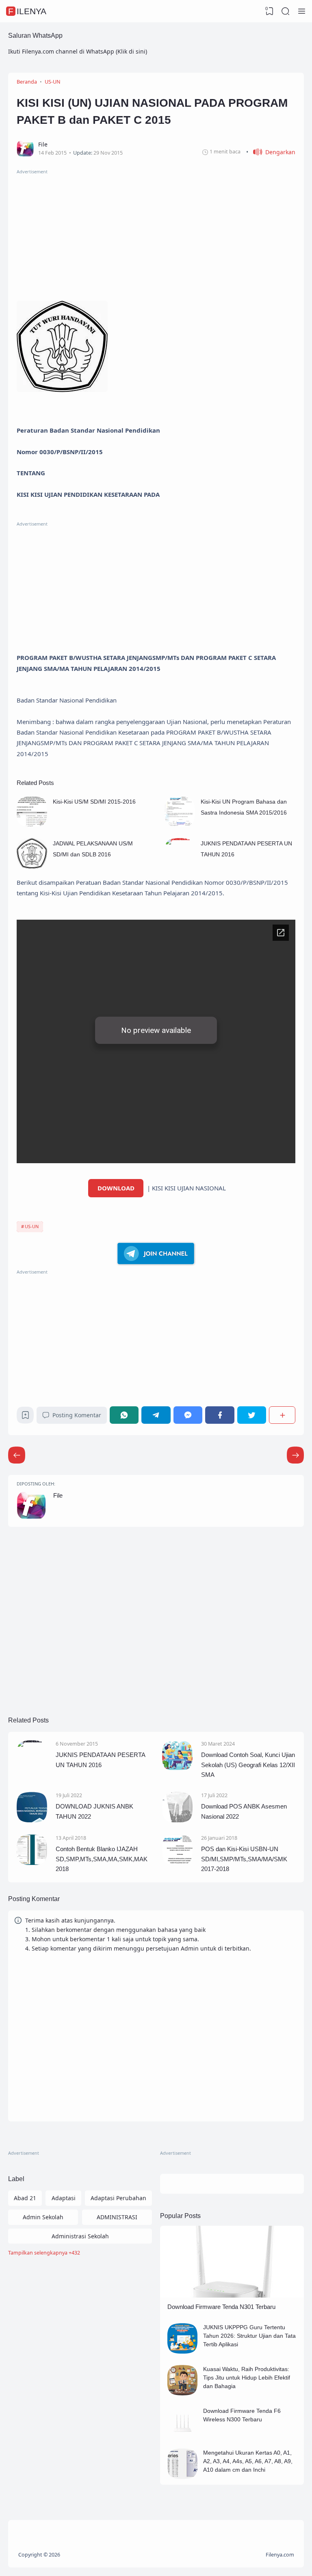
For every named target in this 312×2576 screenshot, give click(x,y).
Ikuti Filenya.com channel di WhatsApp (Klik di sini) (78, 51)
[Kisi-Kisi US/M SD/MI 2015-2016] (32, 825)
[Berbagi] (282, 1415)
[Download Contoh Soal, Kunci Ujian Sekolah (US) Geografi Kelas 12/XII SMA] (177, 1769)
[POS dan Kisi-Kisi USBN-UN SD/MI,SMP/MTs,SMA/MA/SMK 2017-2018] (177, 1863)
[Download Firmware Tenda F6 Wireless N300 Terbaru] (183, 2435)
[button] (271, 152)
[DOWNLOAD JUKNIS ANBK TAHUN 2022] (32, 1820)
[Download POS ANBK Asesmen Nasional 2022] (177, 1820)
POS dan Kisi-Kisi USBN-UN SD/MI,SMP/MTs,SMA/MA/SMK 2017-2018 (244, 1859)
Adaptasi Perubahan (118, 2198)
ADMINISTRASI (117, 2217)
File (58, 1495)
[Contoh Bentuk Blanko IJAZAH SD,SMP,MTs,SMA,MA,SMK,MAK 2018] (32, 1863)
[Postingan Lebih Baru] (295, 1455)
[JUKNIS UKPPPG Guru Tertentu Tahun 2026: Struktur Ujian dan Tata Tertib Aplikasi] (183, 2351)
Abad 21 (25, 2198)
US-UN (32, 1226)
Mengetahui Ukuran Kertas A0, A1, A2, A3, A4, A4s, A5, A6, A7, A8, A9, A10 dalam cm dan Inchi (248, 2461)
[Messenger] (188, 1415)
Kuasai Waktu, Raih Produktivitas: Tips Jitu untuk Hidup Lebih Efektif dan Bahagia (247, 2378)
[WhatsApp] (124, 1415)
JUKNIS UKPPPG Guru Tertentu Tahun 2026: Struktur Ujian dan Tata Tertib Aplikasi (249, 2336)
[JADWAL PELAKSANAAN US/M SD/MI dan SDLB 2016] (32, 866)
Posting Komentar (77, 1415)
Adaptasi (64, 2198)
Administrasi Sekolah (80, 2236)
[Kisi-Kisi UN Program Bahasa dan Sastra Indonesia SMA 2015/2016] (180, 825)
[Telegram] (156, 1415)
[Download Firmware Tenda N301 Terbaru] (232, 2295)
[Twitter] (252, 1415)
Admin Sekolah (43, 2217)
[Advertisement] (156, 233)
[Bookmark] (25, 1417)
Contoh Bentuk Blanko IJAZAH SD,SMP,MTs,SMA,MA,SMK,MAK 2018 (102, 1859)
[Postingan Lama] (17, 1455)
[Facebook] (220, 1415)
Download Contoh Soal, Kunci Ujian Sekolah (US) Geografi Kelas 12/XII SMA (248, 1765)
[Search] (286, 11)
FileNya (27, 11)
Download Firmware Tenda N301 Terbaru (221, 2307)
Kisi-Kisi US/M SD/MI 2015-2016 (94, 802)
